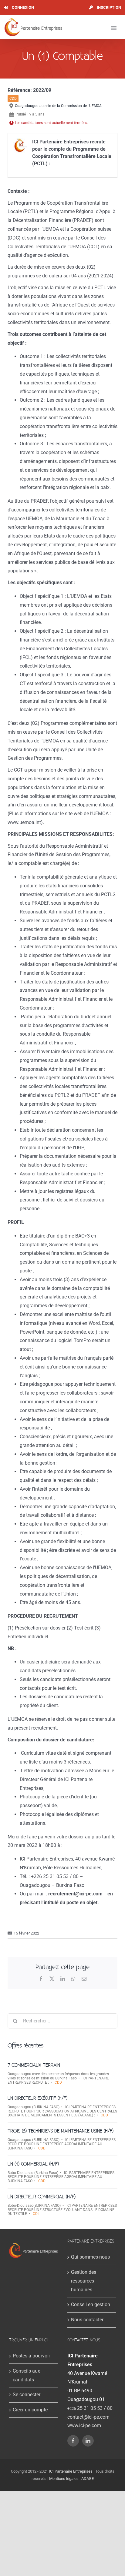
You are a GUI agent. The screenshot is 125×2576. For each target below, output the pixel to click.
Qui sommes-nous (90, 2257)
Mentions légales (64, 2479)
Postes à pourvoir (31, 2356)
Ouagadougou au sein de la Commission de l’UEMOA (58, 106)
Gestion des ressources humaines (84, 2281)
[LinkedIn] (88, 2441)
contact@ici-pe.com (88, 2417)
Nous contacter (87, 2320)
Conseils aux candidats (26, 2375)
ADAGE (88, 2479)
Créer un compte (30, 2410)
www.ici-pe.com (84, 2425)
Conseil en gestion (91, 2305)
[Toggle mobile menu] (114, 28)
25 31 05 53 (85, 2408)
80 (110, 2408)
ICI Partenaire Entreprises (71, 2471)
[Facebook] (73, 2441)
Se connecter (27, 2395)
